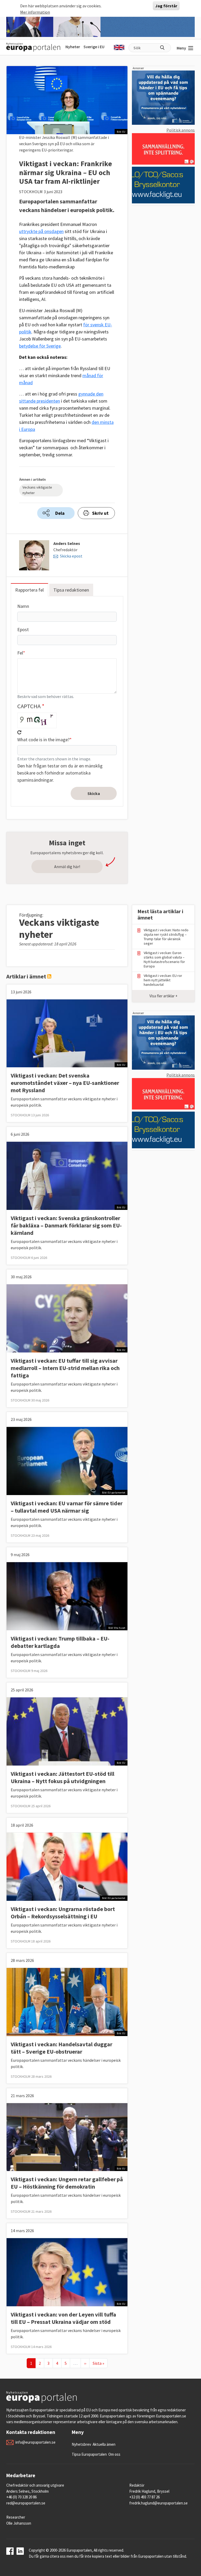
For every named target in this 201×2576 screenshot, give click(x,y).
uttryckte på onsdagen (41, 231)
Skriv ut (100, 513)
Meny (181, 48)
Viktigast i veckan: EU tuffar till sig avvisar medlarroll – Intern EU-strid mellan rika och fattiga (65, 1368)
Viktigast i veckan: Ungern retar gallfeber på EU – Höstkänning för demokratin (67, 2183)
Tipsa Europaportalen (89, 2454)
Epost (23, 629)
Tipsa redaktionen (71, 590)
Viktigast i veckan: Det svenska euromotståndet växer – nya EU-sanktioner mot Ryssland (65, 1083)
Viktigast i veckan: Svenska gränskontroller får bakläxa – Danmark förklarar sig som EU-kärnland (66, 1225)
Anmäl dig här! (67, 867)
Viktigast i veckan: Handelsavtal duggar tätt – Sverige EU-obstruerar (62, 2048)
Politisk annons (181, 130)
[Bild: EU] (67, 1033)
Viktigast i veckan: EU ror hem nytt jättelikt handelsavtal (163, 980)
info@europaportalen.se (35, 2442)
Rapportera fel (29, 590)
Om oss (114, 2454)
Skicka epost (71, 556)
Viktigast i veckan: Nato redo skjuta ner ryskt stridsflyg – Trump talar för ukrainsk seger (166, 937)
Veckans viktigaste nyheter (37, 490)
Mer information (35, 12)
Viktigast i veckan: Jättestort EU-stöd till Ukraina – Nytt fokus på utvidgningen (63, 1777)
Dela (60, 513)
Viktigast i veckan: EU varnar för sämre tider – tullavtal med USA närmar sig (67, 1507)
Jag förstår (166, 6)
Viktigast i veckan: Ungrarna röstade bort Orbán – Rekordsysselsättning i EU (63, 1913)
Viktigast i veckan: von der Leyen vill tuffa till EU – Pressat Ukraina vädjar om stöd (63, 2318)
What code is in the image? (43, 740)
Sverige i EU (94, 47)
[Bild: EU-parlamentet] (67, 1460)
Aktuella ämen (104, 2444)
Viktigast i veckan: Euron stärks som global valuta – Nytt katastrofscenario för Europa (164, 960)
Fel (20, 653)
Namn (23, 606)
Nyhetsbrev (81, 2444)
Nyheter (73, 47)
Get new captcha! (19, 732)
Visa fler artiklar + (163, 996)
